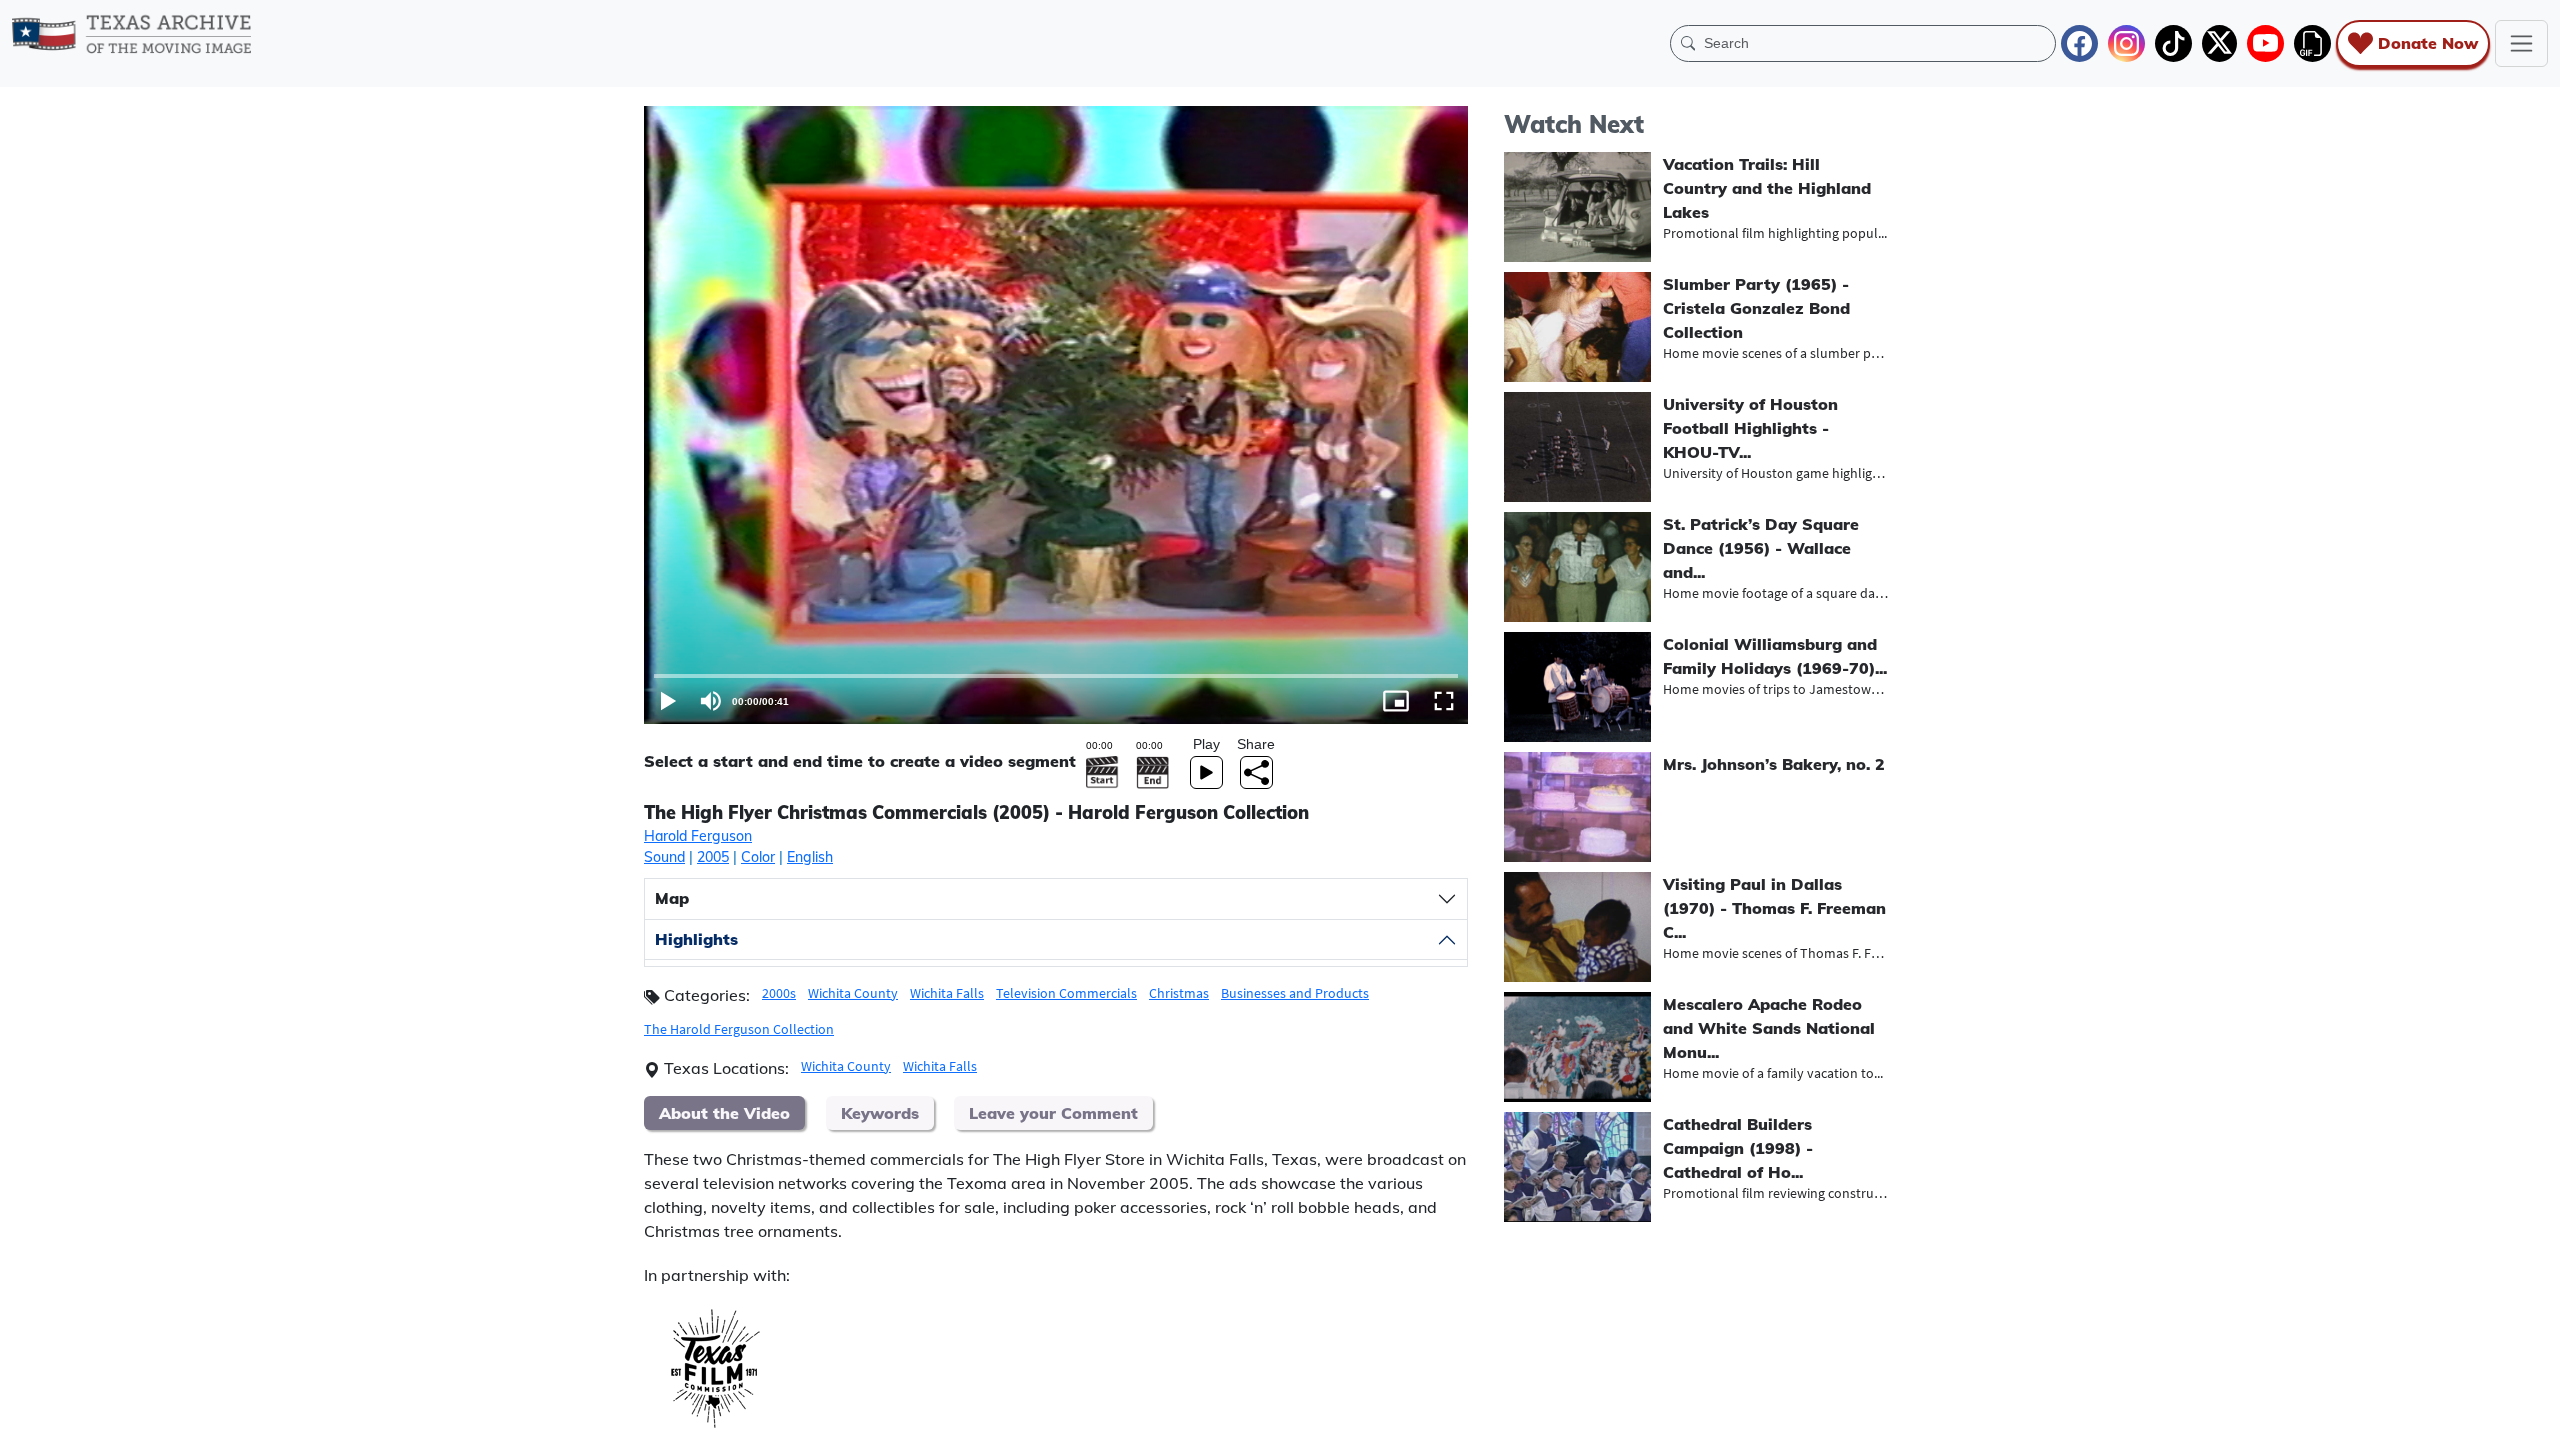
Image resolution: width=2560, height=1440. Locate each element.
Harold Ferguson (698, 836)
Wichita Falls (947, 993)
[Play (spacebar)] (668, 701)
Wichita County (853, 993)
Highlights (696, 939)
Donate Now (2428, 43)
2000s (779, 993)
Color (758, 857)
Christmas (1179, 993)
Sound (664, 857)
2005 (713, 857)
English (810, 857)
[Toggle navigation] (2521, 43)
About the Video (724, 1113)
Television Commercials (1066, 993)
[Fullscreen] (1444, 701)
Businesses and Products (1295, 993)
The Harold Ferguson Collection (739, 1029)
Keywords (880, 1113)
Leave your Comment (1053, 1113)
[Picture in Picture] (1396, 701)
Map (672, 898)
